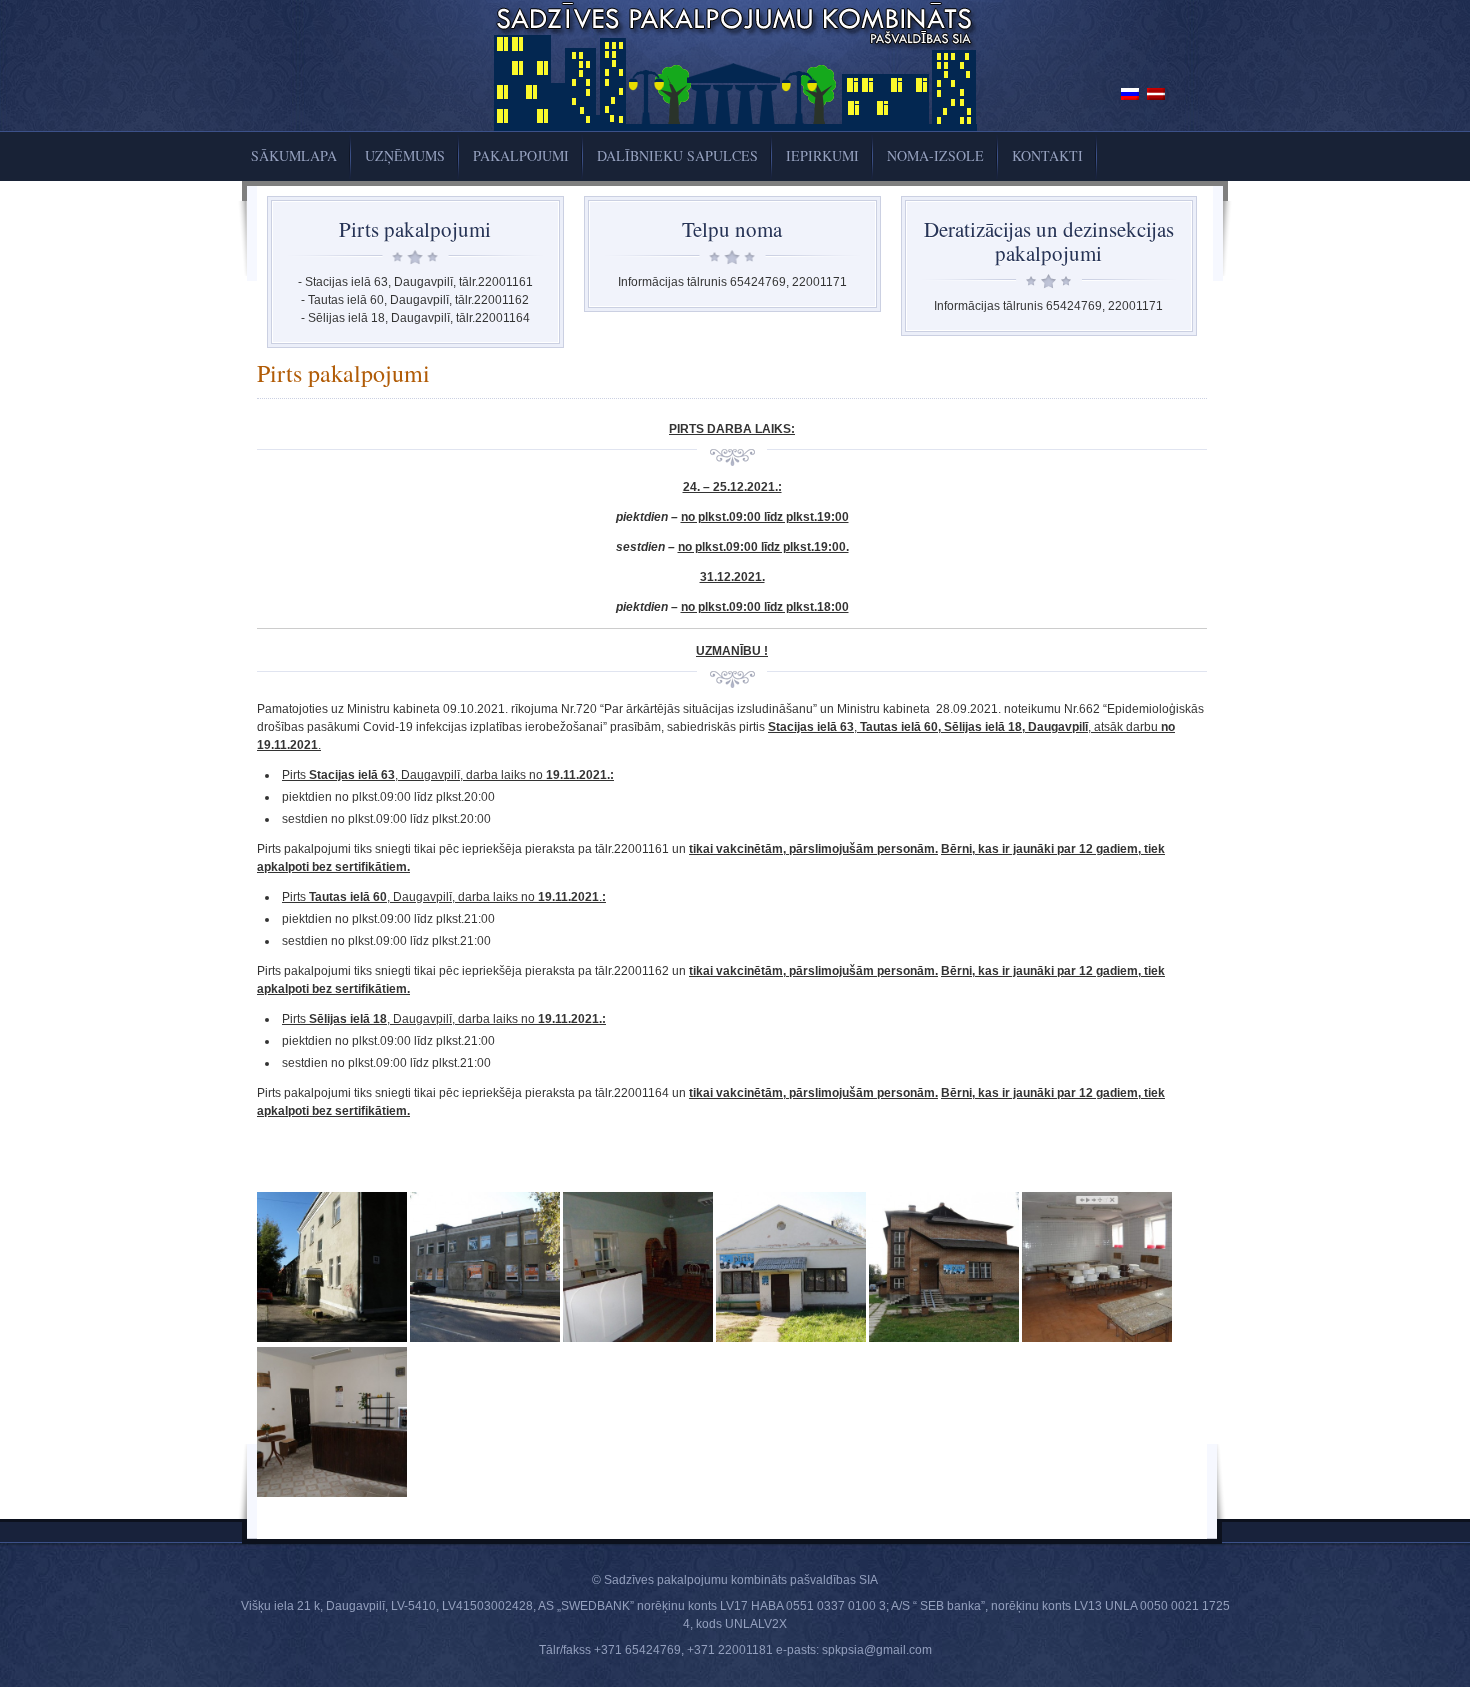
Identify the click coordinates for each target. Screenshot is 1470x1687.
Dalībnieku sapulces (677, 155)
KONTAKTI (1047, 155)
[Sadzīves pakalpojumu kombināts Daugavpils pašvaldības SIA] (735, 127)
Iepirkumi (822, 155)
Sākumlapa (294, 155)
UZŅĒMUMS (405, 155)
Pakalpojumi (521, 155)
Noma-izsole (935, 155)
